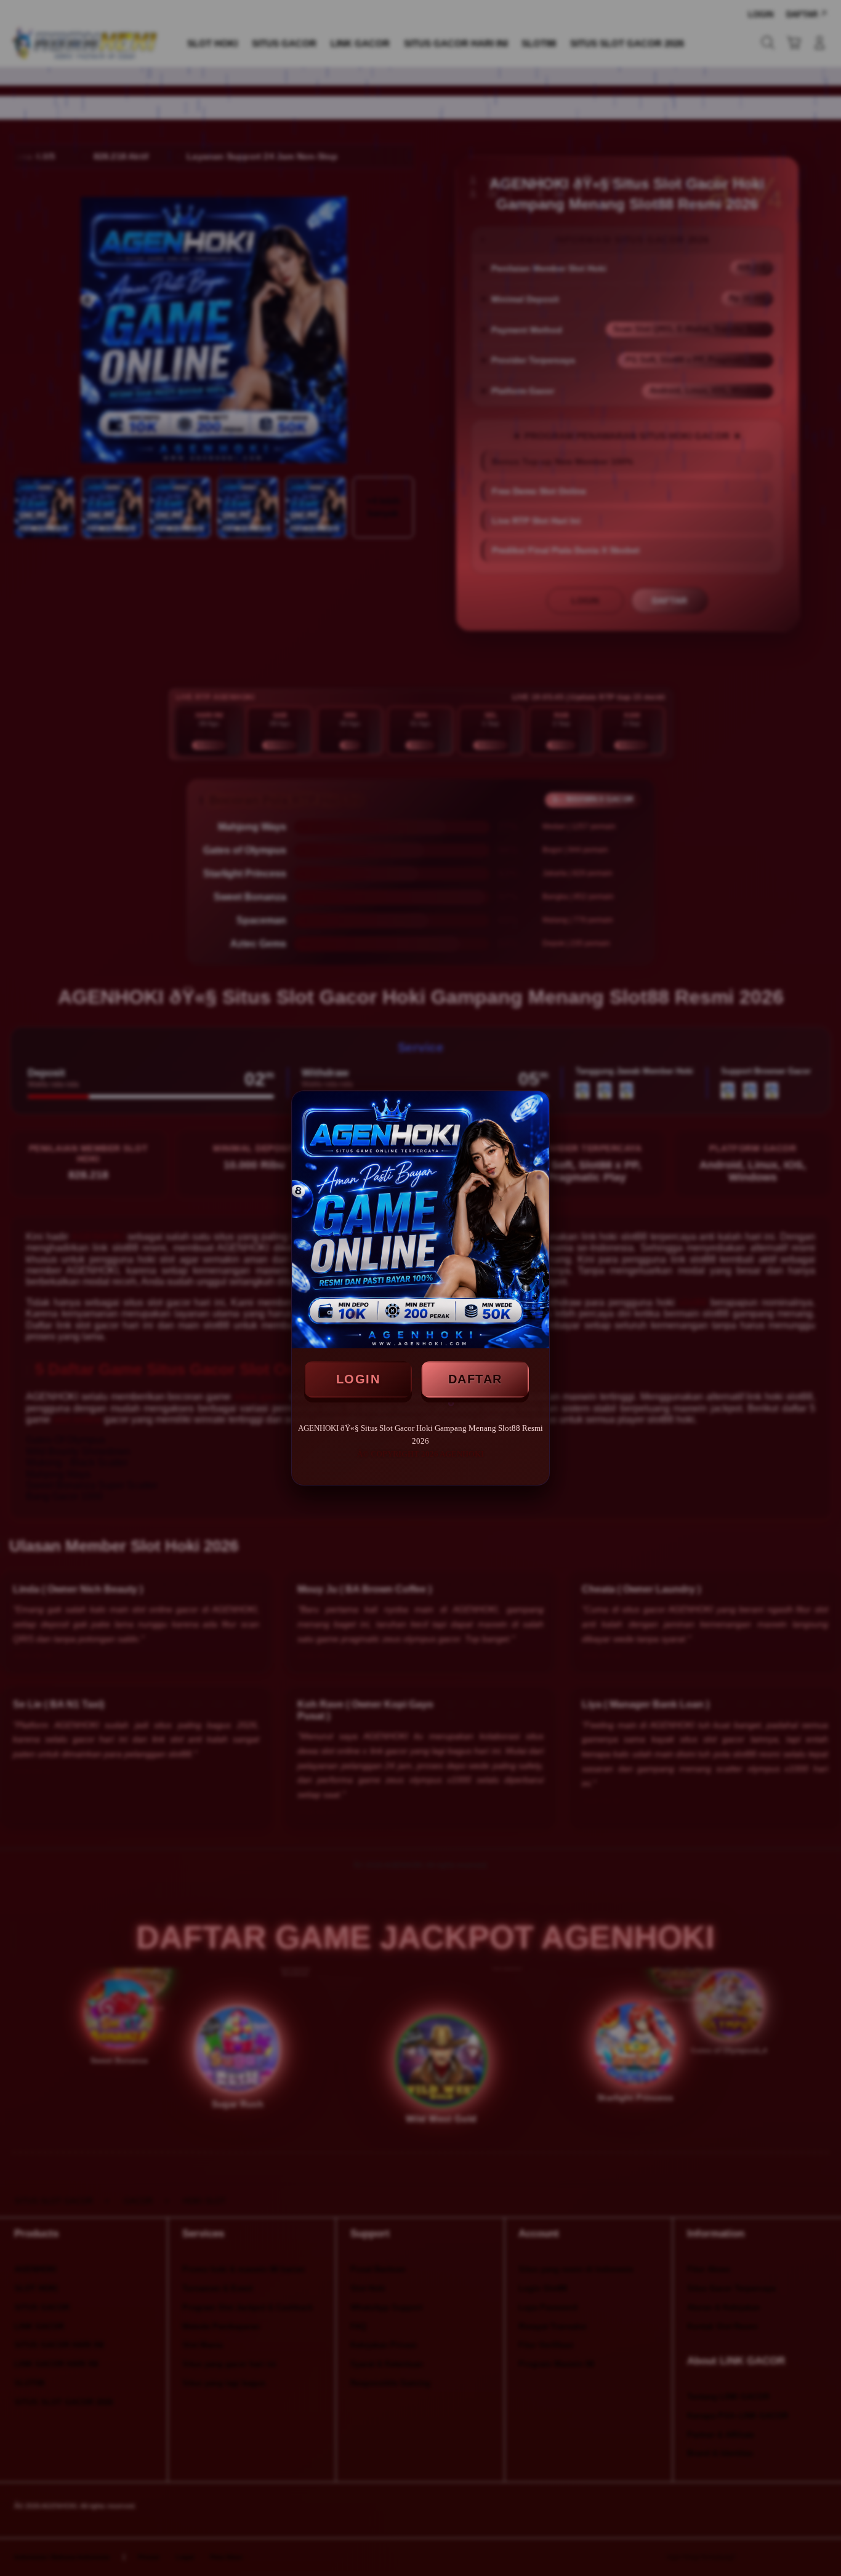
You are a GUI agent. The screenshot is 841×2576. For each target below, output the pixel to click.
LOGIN (358, 1379)
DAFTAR (475, 1379)
